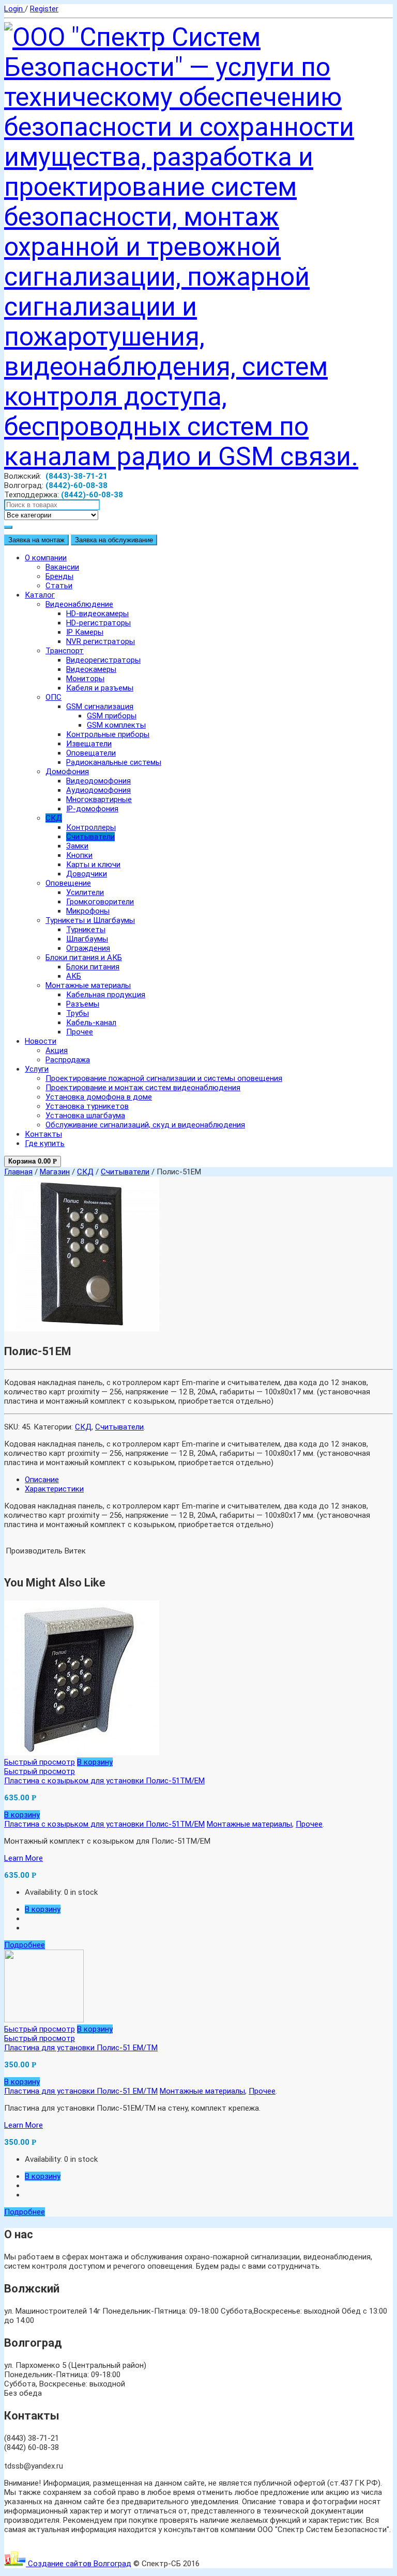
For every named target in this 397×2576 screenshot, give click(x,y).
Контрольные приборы (108, 734)
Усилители (85, 892)
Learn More (24, 1858)
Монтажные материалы (88, 985)
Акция (57, 1050)
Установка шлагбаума (85, 1116)
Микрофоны (88, 911)
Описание (42, 1480)
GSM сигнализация (100, 706)
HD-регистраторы (98, 623)
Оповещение (68, 883)
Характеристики (54, 1489)
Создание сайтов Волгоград (79, 2564)
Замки (77, 846)
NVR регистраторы (101, 641)
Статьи (59, 586)
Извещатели (89, 744)
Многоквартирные (99, 799)
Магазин (55, 1172)
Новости (41, 1041)
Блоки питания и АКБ (84, 957)
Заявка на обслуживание (114, 540)
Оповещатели (91, 753)
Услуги (37, 1069)
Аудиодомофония (98, 790)
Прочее (80, 1032)
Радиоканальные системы (114, 762)
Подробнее (25, 1945)
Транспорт (65, 651)
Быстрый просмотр (40, 1762)
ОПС (54, 697)
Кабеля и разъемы (100, 688)
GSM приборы (112, 716)
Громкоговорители (100, 902)
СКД (54, 818)
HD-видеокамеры (97, 614)
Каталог (40, 595)
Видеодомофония (98, 781)
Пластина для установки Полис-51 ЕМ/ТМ (81, 2048)
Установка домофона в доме (99, 1097)
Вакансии (62, 567)
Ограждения (88, 948)
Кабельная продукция (106, 995)
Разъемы (83, 1004)
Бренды (59, 576)
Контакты (43, 1134)
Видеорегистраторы (103, 660)
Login (14, 9)
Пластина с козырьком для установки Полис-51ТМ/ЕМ (104, 1781)
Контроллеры (91, 827)
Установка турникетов (87, 1106)
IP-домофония (92, 809)
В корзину (95, 1762)
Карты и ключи (93, 865)
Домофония (67, 772)
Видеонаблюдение (79, 604)
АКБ (74, 976)
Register (44, 9)
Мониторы (85, 679)
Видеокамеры (91, 669)
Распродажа (68, 1060)
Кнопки (79, 855)
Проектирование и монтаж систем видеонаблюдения (143, 1088)
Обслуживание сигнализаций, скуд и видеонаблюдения (145, 1125)
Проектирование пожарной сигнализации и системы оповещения (164, 1078)
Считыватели (90, 837)
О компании (46, 558)
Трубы (78, 1013)
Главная (18, 1172)
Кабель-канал (91, 1023)
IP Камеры (85, 632)
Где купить (45, 1143)
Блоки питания (93, 967)
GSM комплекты (116, 725)
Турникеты (86, 930)
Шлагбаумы (87, 939)
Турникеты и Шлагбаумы (90, 920)
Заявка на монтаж (36, 540)
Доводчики (87, 874)
